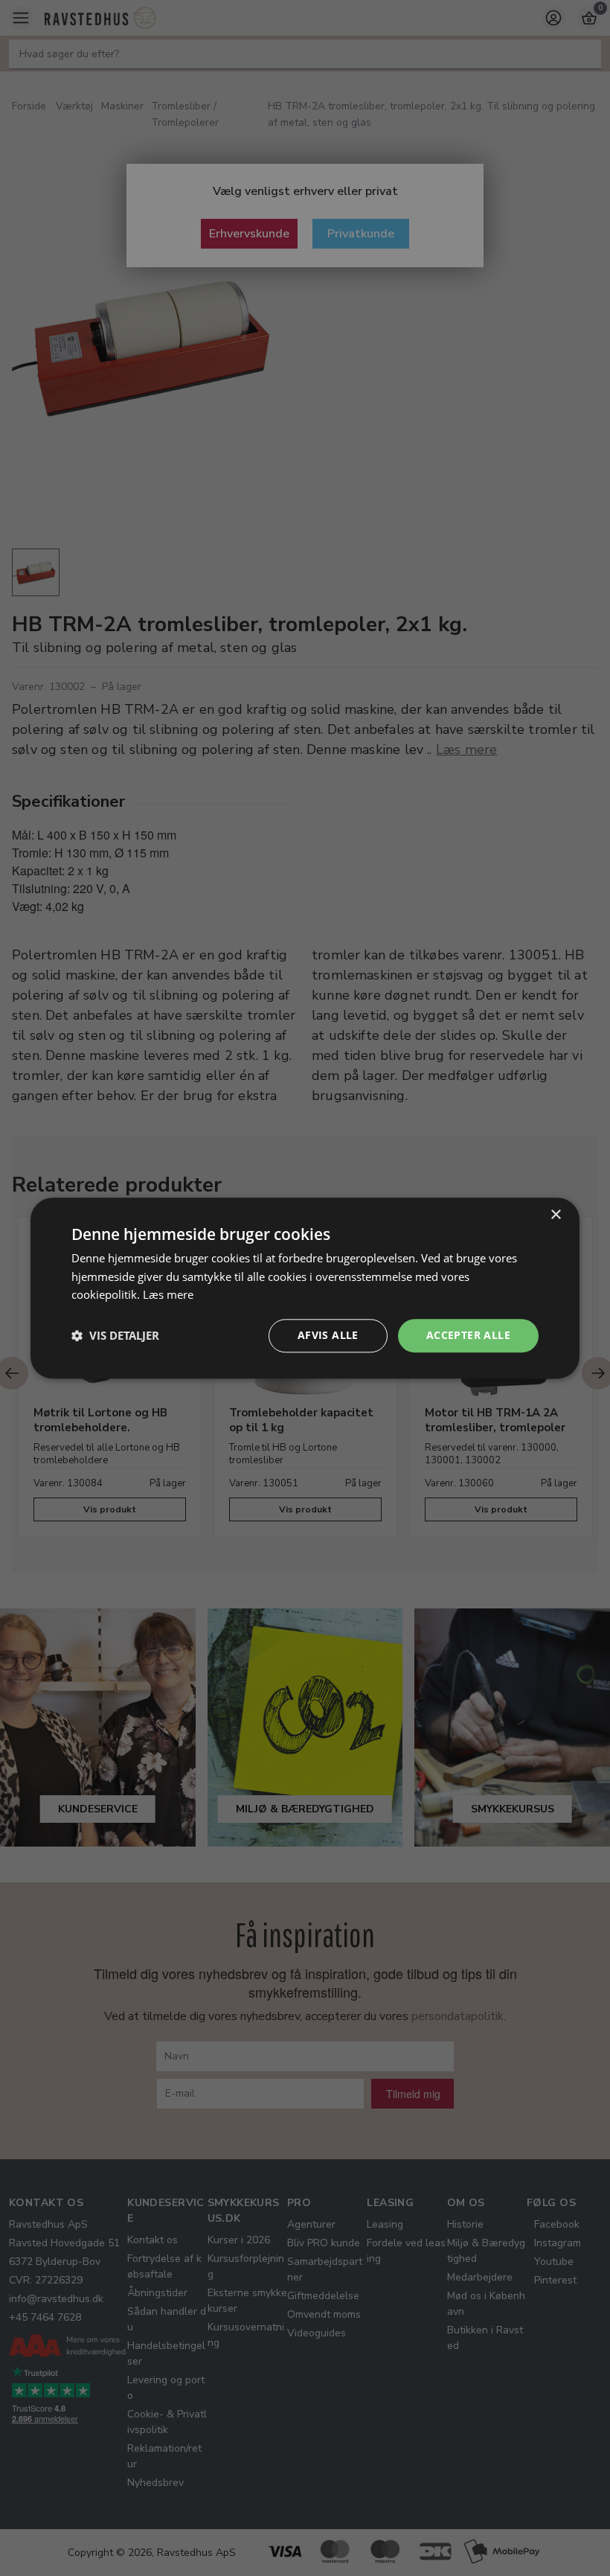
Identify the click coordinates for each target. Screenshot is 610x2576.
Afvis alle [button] (328, 1335)
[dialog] (305, 1288)
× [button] (555, 1215)
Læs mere (168, 1295)
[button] (115, 1336)
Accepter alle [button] (468, 1335)
